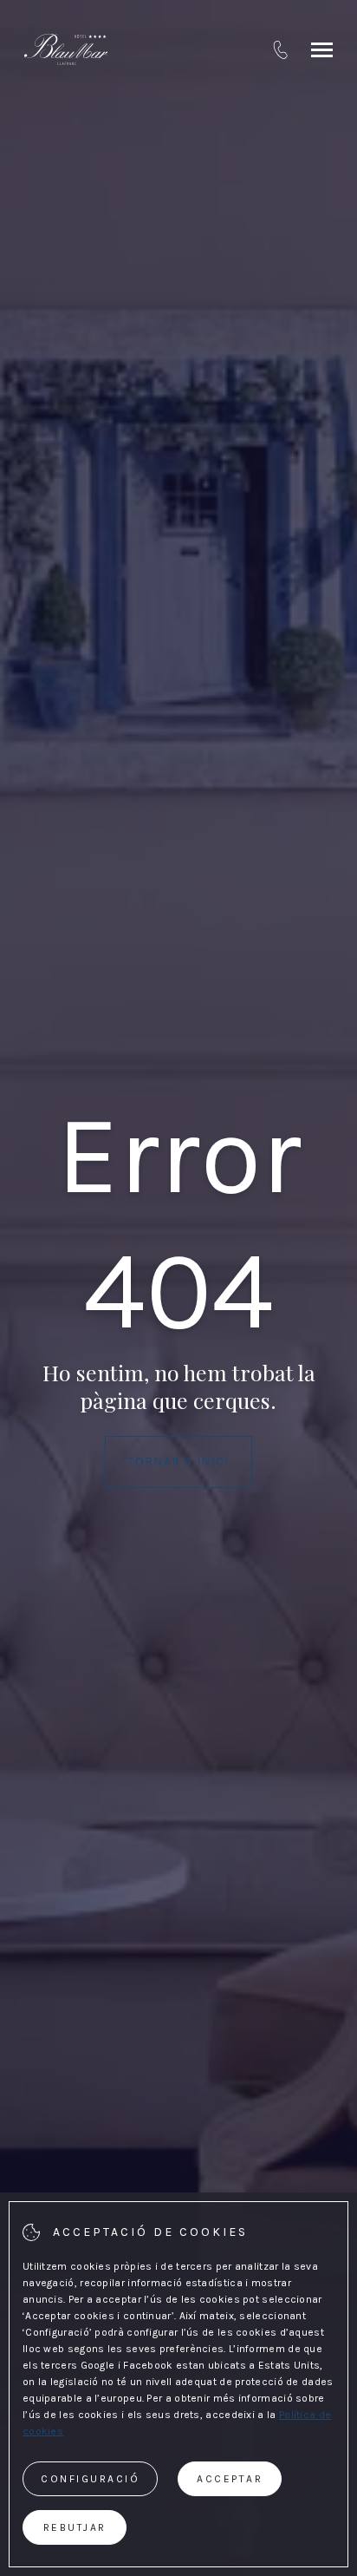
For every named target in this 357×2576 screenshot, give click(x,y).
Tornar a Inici (178, 1462)
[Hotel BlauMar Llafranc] (66, 49)
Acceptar (230, 2479)
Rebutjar (75, 2527)
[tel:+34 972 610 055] (280, 49)
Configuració (90, 2479)
